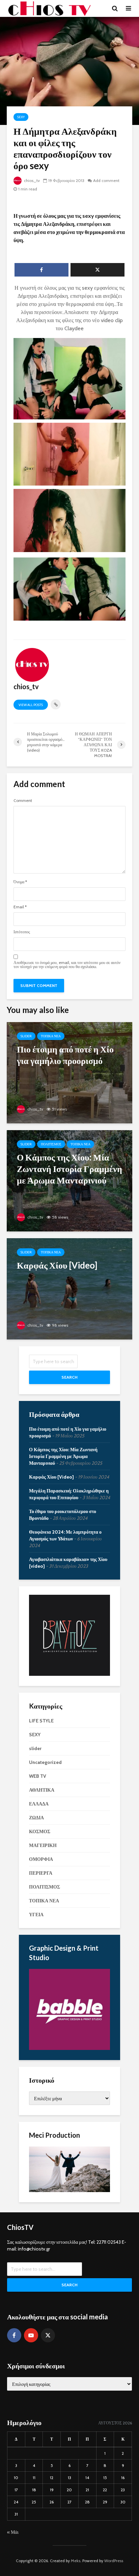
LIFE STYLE (41, 1721)
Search (69, 1377)
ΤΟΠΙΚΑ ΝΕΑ (51, 1036)
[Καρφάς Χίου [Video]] (69, 1288)
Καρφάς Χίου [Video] (51, 1477)
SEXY (21, 117)
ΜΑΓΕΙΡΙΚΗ (43, 1845)
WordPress (114, 2561)
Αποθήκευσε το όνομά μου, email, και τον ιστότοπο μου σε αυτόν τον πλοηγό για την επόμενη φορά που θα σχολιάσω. (67, 965)
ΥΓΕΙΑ (36, 1915)
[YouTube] (31, 2335)
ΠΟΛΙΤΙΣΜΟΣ (51, 1144)
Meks (76, 2561)
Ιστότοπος (22, 932)
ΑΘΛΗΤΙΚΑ (42, 1790)
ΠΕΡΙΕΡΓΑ (41, 1873)
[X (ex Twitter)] (48, 2335)
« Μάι (13, 2532)
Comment (23, 801)
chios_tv (31, 180)
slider (26, 1036)
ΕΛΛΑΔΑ (39, 1804)
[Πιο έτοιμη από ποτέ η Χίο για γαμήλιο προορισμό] (69, 1072)
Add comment (106, 180)
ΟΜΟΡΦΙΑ (41, 1859)
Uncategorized (45, 1762)
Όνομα (20, 882)
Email (20, 907)
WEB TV (38, 1776)
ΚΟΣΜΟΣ (40, 1831)
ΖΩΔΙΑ (36, 1818)
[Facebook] (14, 2335)
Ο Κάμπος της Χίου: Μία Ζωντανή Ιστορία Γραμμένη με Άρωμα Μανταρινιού (63, 1456)
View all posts (31, 705)
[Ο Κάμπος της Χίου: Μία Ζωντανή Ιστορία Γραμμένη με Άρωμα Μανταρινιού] (69, 1180)
